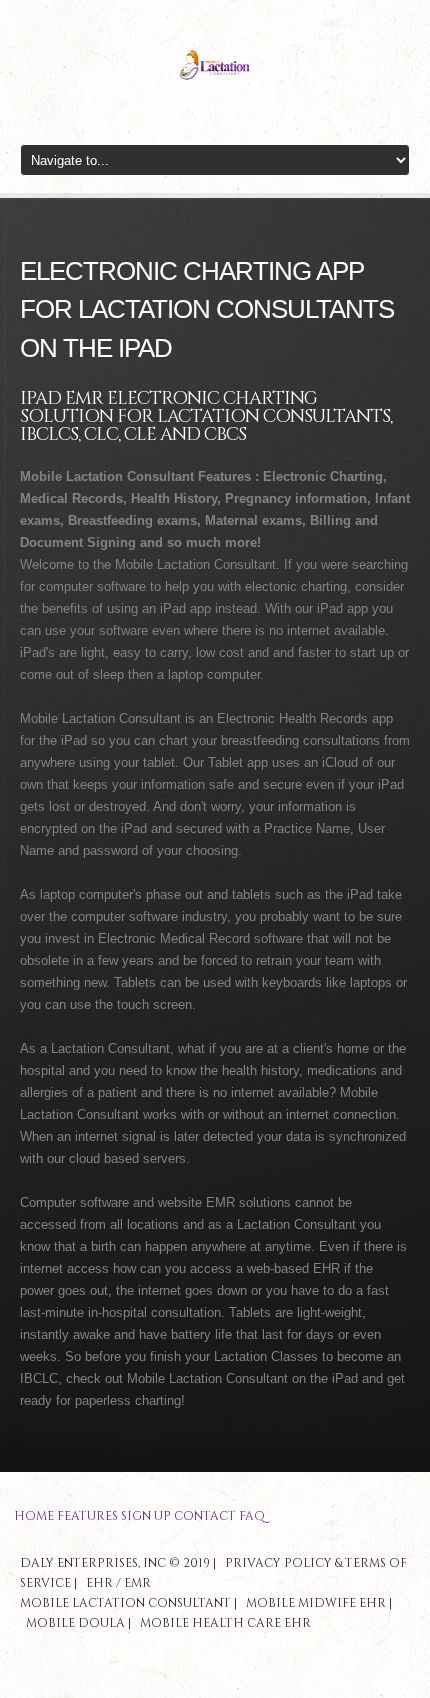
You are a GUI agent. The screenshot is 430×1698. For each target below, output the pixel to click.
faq (252, 1516)
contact (205, 1516)
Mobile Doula (75, 1623)
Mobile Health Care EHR (225, 1623)
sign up (146, 1516)
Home (34, 1516)
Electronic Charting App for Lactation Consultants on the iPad (207, 309)
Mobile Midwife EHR (316, 1603)
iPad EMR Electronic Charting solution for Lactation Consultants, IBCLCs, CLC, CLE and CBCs (206, 416)
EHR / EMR (118, 1583)
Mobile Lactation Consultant (125, 1603)
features (87, 1516)
